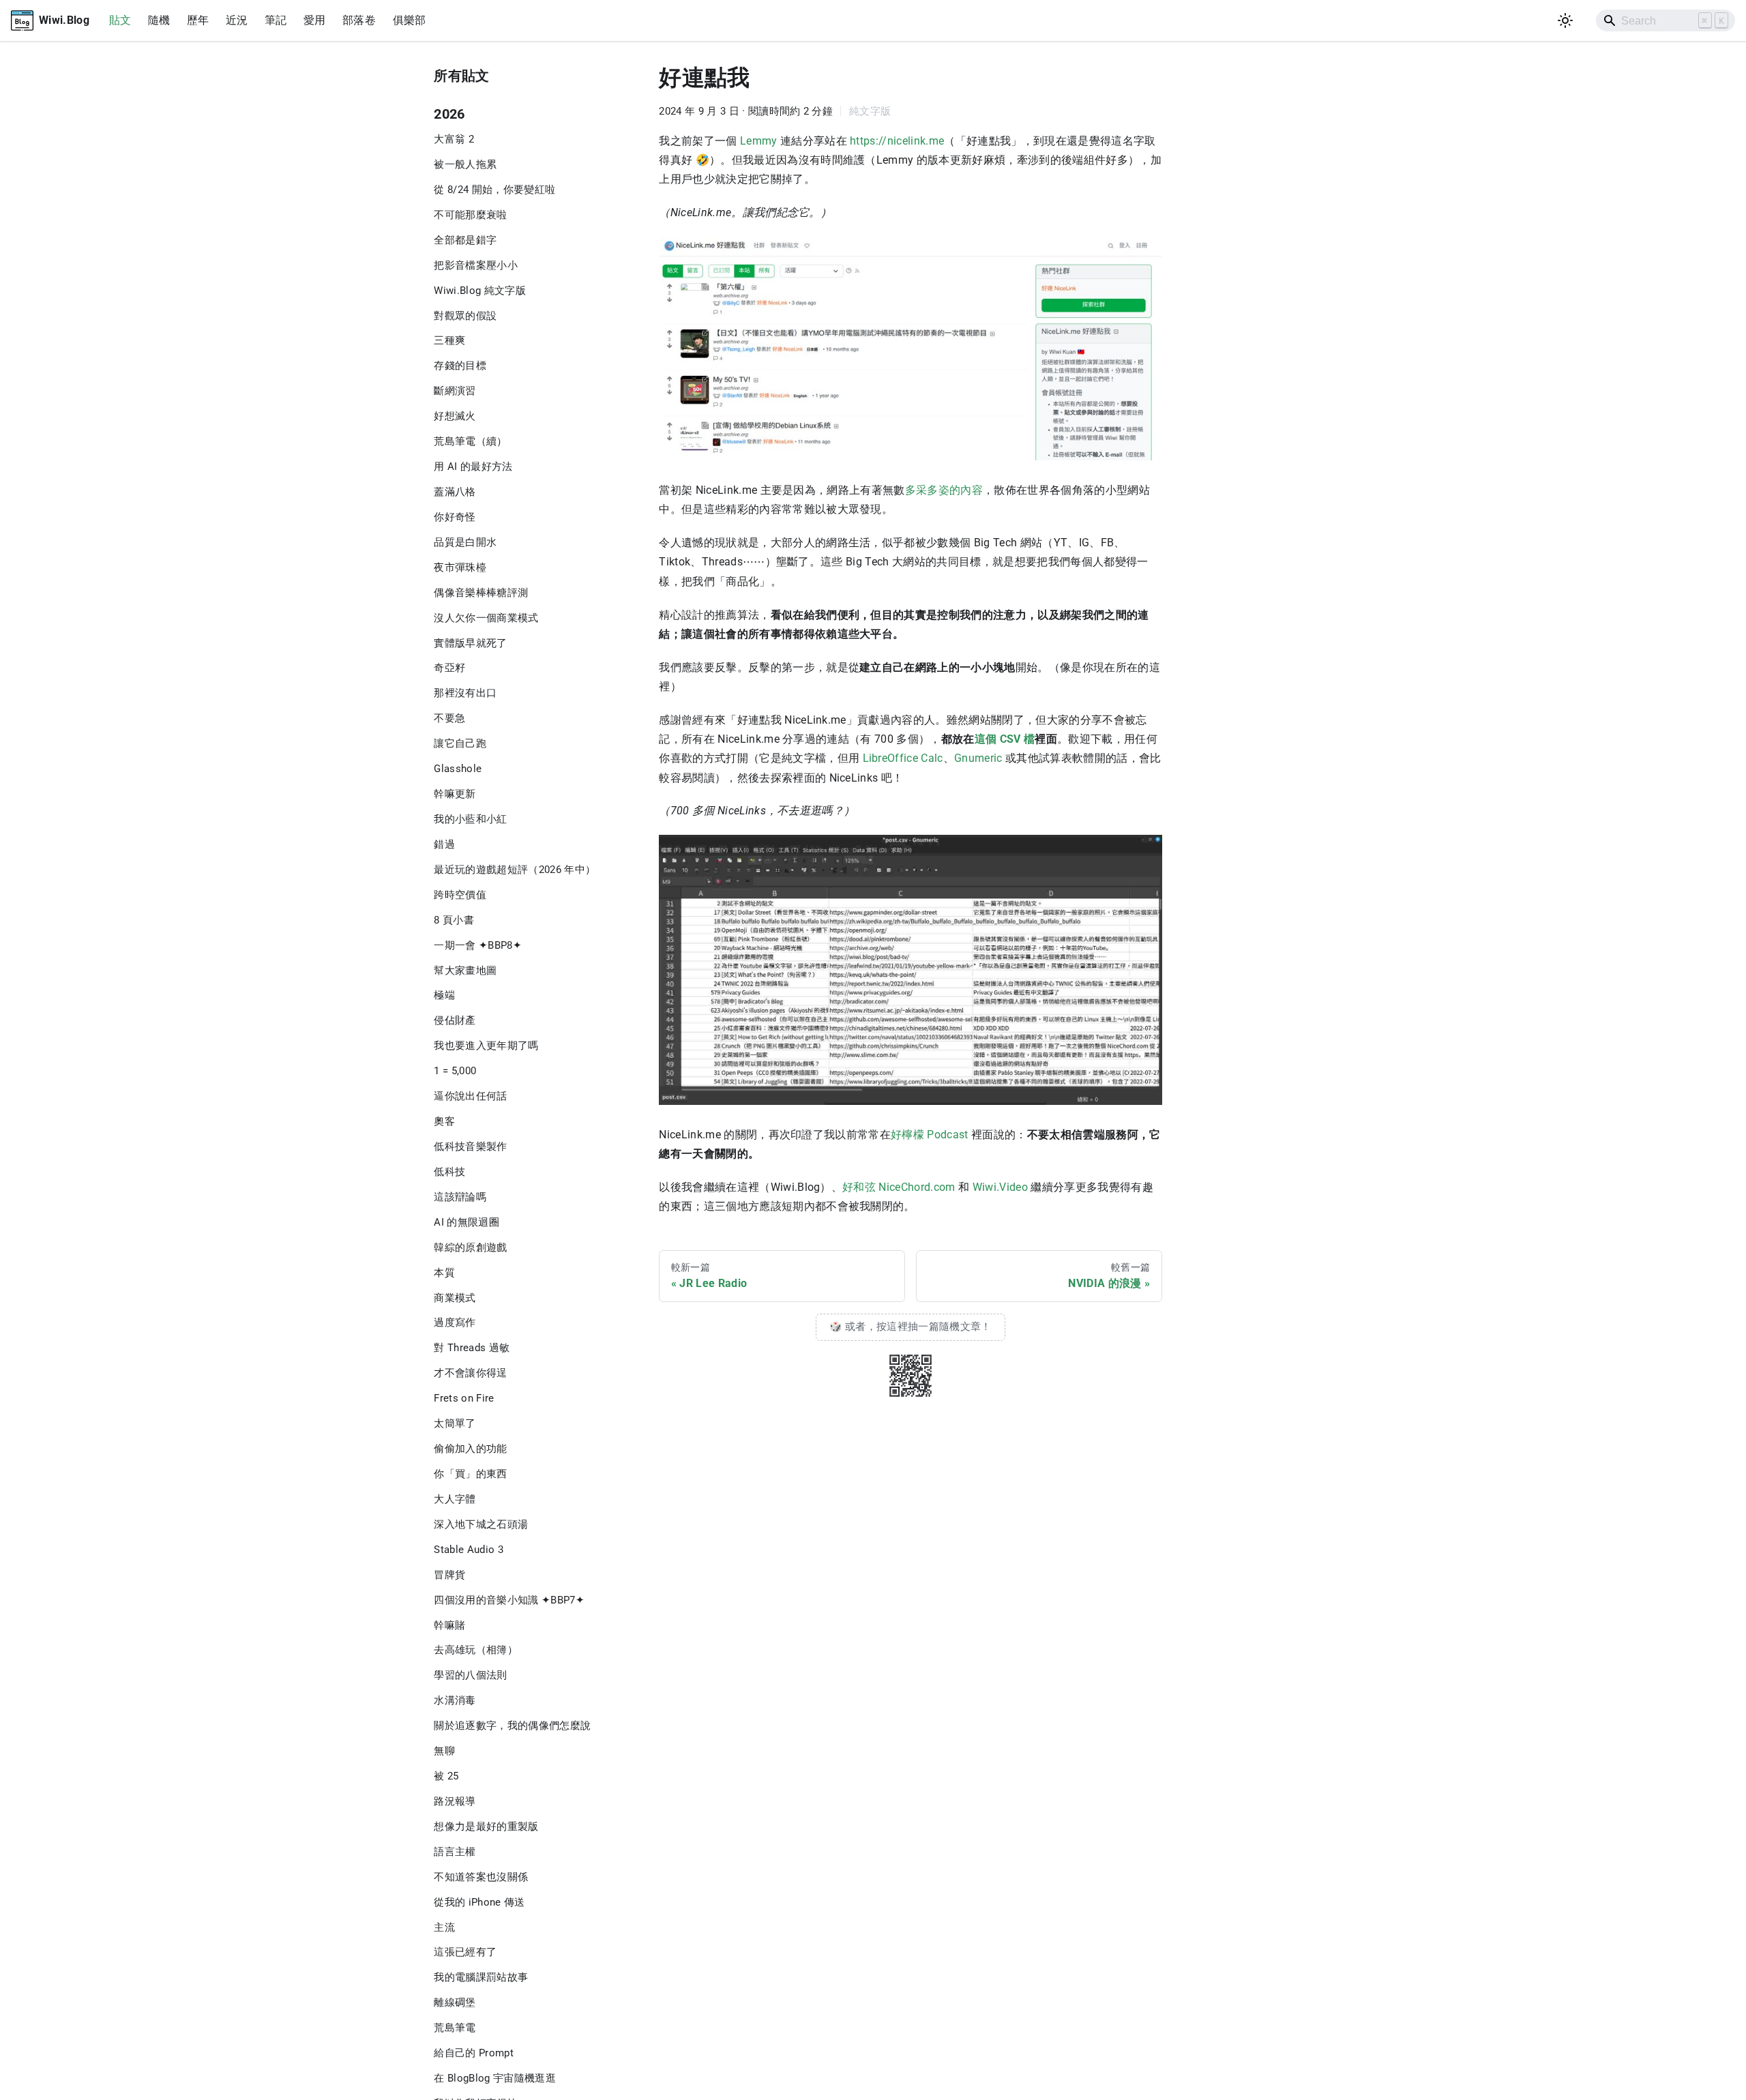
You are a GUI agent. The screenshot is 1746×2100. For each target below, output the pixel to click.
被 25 (446, 1776)
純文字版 (870, 111)
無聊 (444, 1751)
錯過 (444, 844)
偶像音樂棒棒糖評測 (481, 593)
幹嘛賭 (449, 1625)
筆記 (276, 20)
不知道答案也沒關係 (481, 1877)
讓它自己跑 (460, 743)
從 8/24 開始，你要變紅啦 (494, 190)
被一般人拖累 (465, 164)
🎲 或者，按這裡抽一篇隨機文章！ (910, 1327)
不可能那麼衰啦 (470, 215)
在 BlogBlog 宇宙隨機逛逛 (495, 2078)
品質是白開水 (465, 542)
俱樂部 (410, 20)
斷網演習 (455, 391)
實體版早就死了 (470, 643)
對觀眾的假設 (465, 316)
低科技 (449, 1172)
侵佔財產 (455, 1020)
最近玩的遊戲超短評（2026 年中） (515, 870)
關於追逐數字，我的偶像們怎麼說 (512, 1726)
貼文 (120, 20)
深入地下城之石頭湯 (481, 1524)
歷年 (198, 20)
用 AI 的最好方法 (473, 467)
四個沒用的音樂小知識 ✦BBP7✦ (509, 1600)
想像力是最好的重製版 (486, 1827)
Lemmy (759, 141)
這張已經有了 (465, 1952)
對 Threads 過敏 (472, 1348)
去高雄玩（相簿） (476, 1650)
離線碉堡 (455, 2002)
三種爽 (449, 340)
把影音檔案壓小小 (476, 265)
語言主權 (455, 1852)
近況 (237, 20)
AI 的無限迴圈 (467, 1222)
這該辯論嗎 (460, 1197)
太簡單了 (455, 1423)
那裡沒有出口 (465, 693)
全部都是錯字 (465, 240)
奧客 (444, 1121)
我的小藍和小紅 (470, 819)
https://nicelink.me (897, 141)
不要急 (449, 718)
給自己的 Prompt (474, 2053)
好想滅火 (455, 416)
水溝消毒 (455, 1700)
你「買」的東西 (470, 1474)
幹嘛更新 (455, 794)
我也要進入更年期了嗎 (486, 1046)
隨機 (159, 20)
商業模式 (455, 1298)
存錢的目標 (460, 366)
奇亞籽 (449, 668)
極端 (444, 995)
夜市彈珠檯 (460, 567)
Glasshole (458, 769)
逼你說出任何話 (470, 1096)
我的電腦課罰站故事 (481, 1977)
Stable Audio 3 (469, 1550)
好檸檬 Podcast (930, 1135)
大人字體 (455, 1499)
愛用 (315, 20)
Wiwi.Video (1000, 1187)
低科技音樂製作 (470, 1147)
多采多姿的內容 (944, 490)
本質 (444, 1273)
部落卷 (359, 20)
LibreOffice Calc (903, 758)
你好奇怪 (455, 517)
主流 (444, 1927)
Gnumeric (978, 758)
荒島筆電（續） (470, 441)
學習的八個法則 (470, 1675)
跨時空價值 (460, 895)
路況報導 (455, 1801)
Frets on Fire (464, 1398)
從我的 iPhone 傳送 (479, 1902)
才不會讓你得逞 (470, 1373)
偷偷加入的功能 (470, 1449)
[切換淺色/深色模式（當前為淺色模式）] (1566, 21)
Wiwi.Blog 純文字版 (480, 291)
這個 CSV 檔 (1005, 739)
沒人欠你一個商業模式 (486, 618)
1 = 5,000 (455, 1071)
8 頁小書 (454, 920)
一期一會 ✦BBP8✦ (478, 945)
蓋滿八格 (455, 492)
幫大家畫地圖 (465, 971)
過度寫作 (455, 1322)
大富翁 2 (454, 139)
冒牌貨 (449, 1575)
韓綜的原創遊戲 (470, 1247)
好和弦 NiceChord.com (899, 1187)
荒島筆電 (455, 2028)
